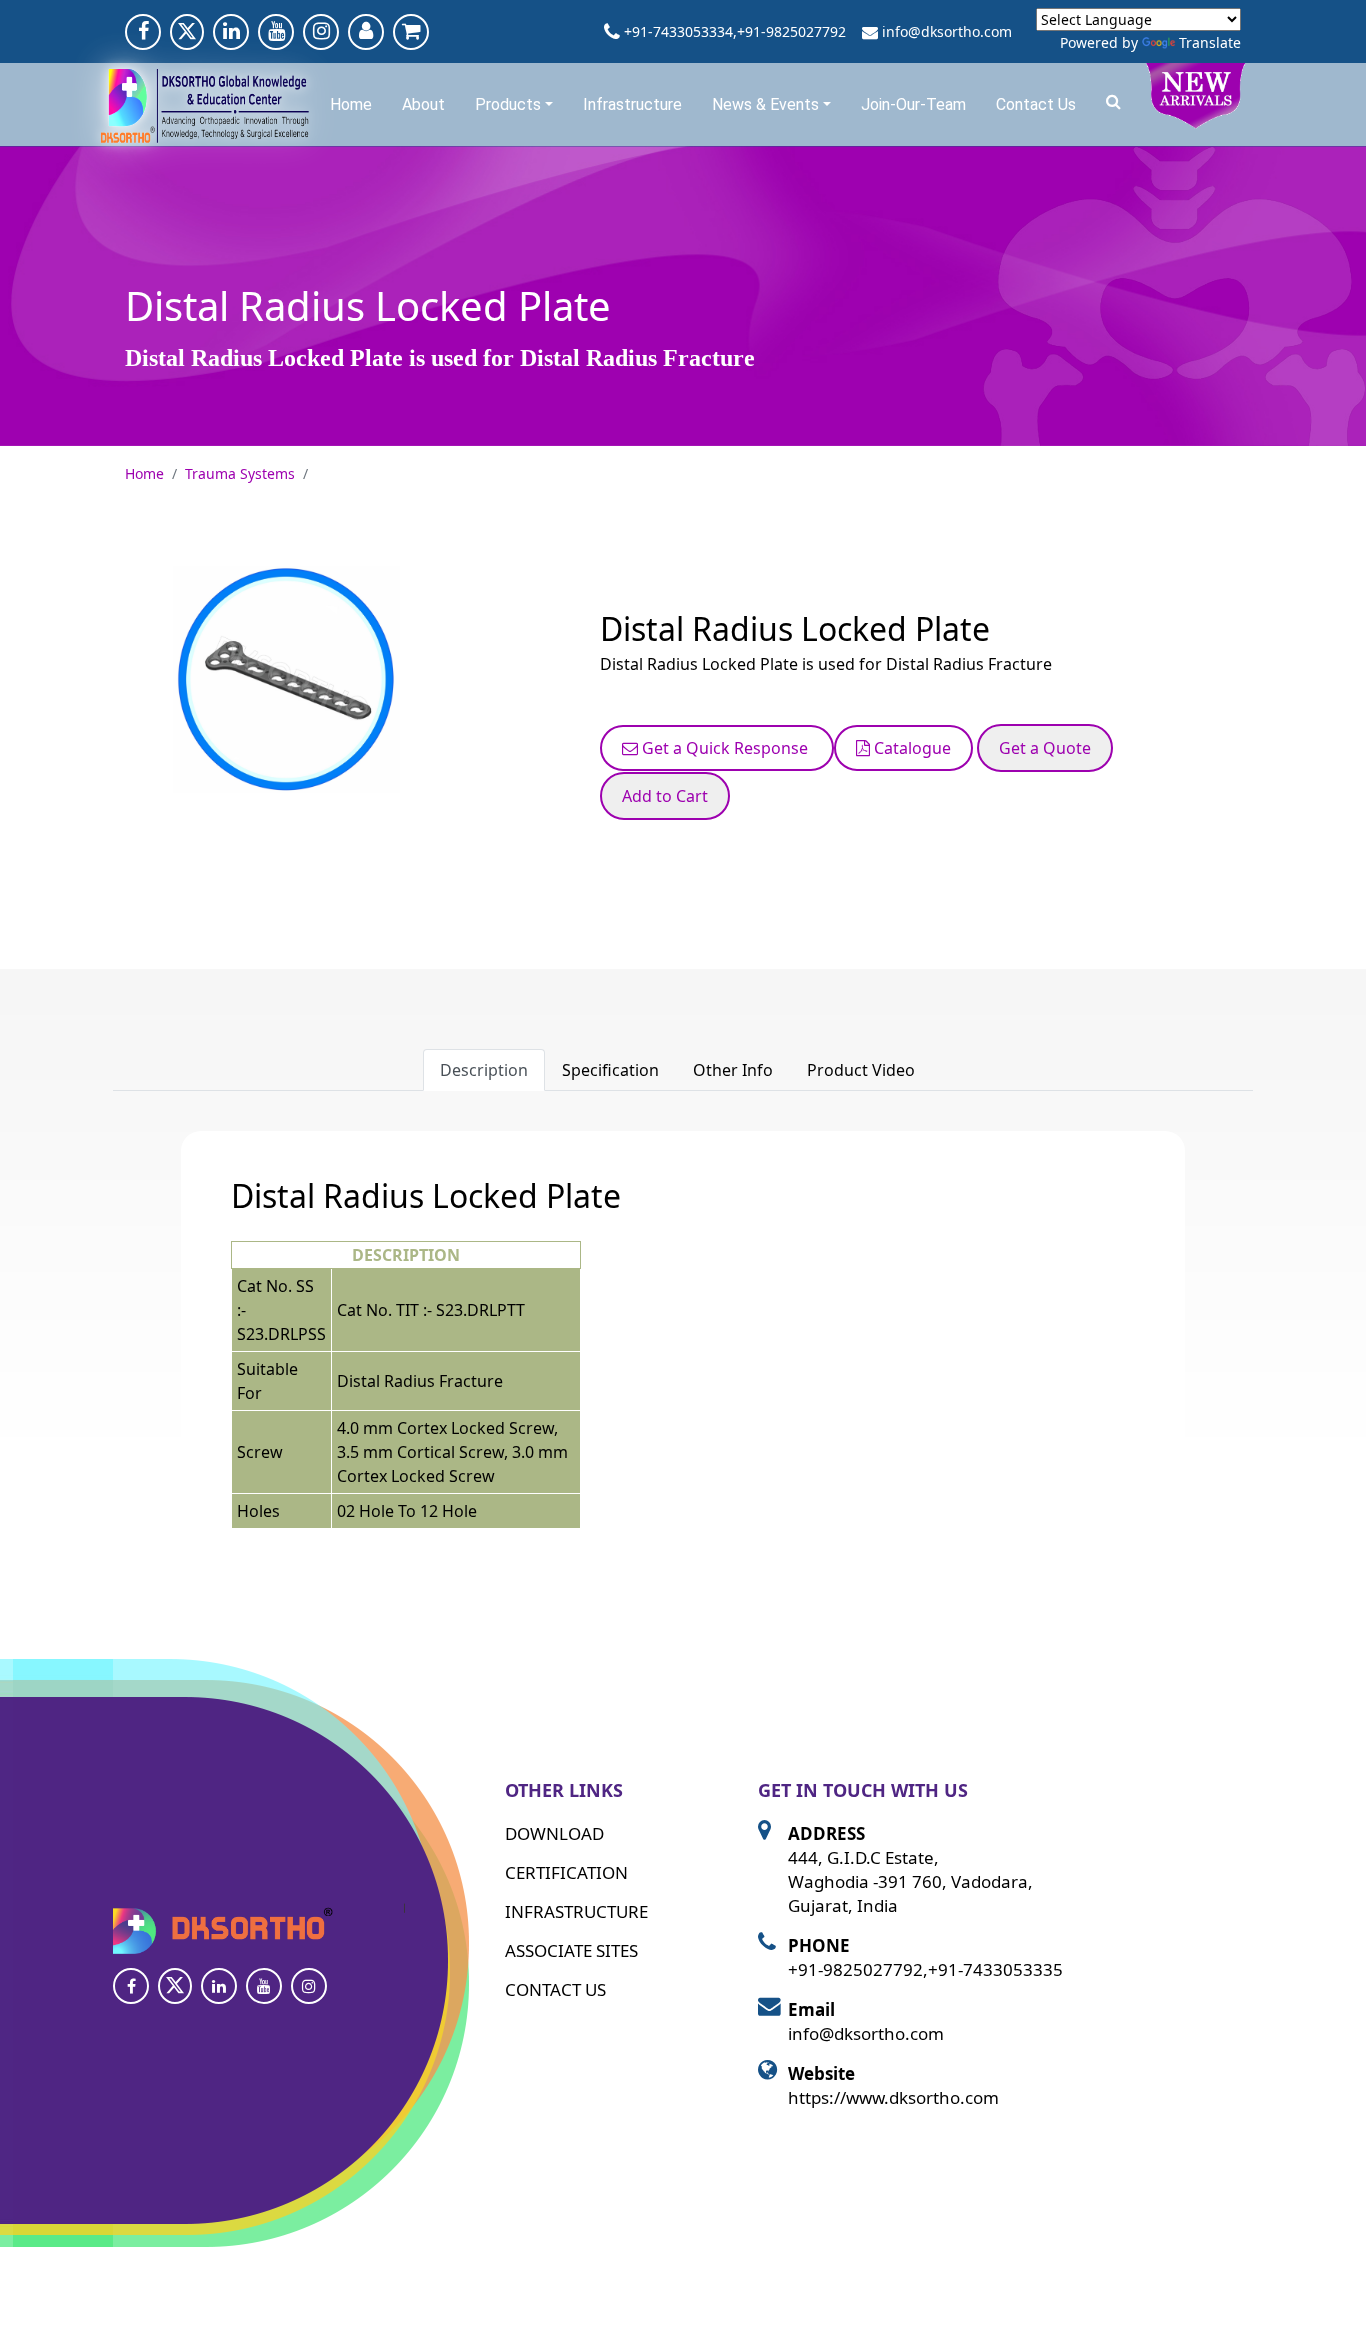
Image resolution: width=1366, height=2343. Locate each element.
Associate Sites (571, 1950)
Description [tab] (484, 1070)
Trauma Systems (240, 473)
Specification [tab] (610, 1070)
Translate (1210, 42)
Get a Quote (1045, 748)
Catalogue (910, 748)
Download (554, 1833)
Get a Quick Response (725, 748)
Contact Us (1036, 104)
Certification (566, 1872)
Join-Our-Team (913, 104)
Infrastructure (632, 104)
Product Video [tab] (861, 1070)
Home (351, 104)
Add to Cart (665, 796)
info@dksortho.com (947, 31)
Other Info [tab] (733, 1070)
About (423, 104)
